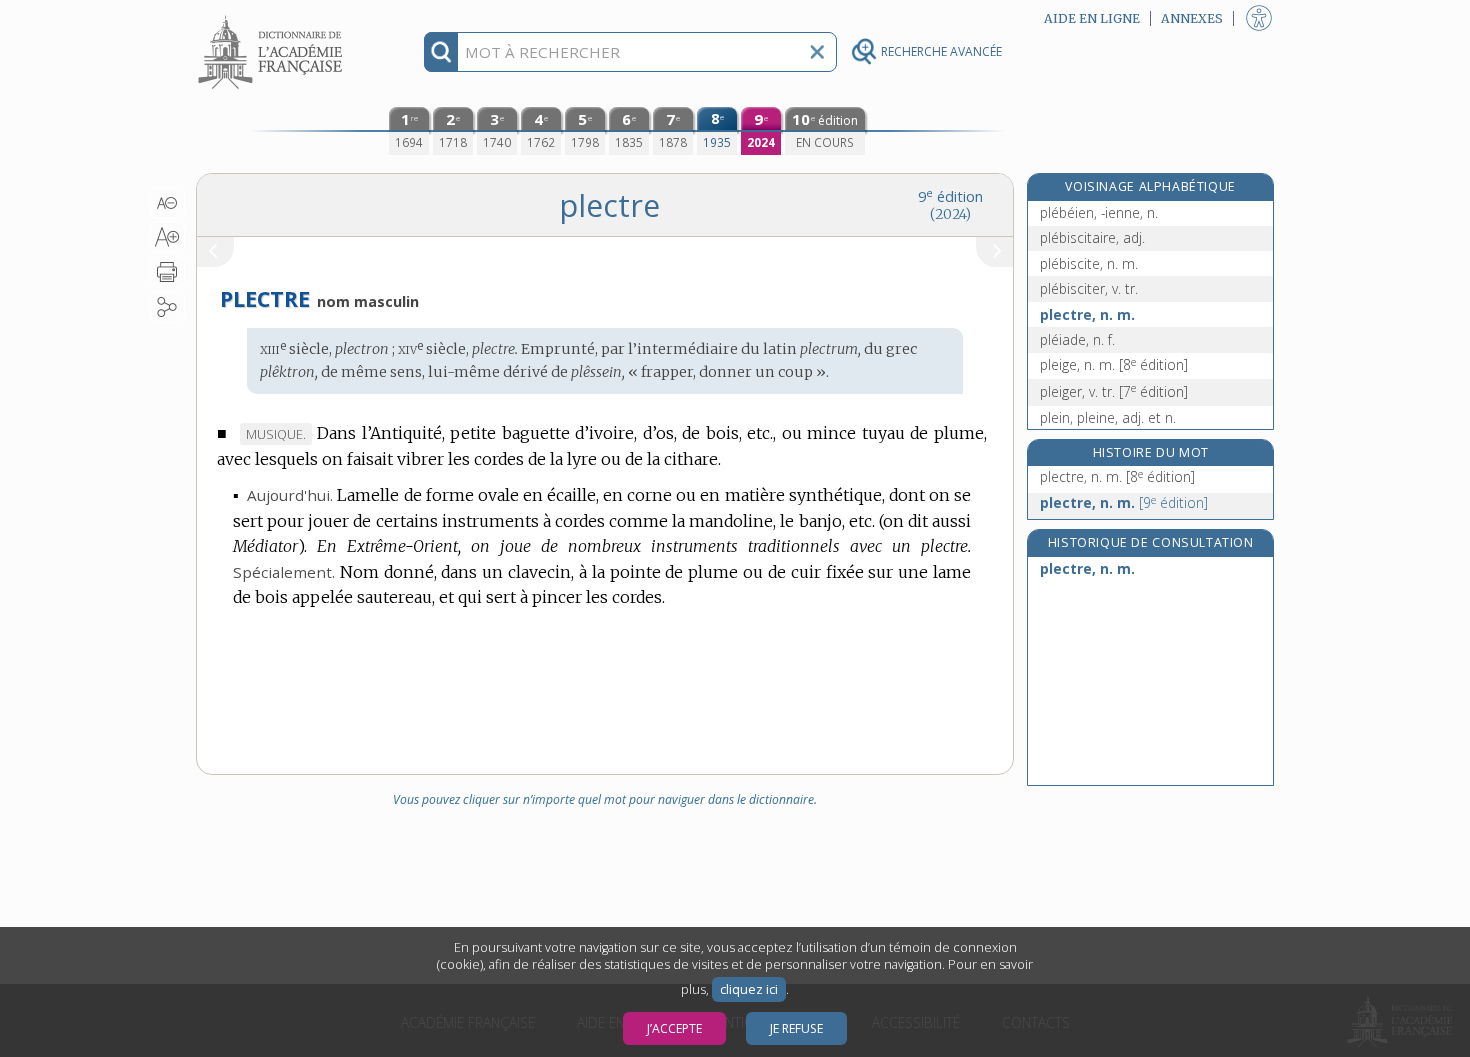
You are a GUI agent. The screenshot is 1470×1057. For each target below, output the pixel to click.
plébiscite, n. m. (1089, 263)
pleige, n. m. (1114, 364)
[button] (167, 203)
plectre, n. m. (1087, 314)
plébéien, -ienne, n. (1099, 212)
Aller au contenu (273, 17)
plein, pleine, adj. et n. (1108, 417)
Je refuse (796, 1028)
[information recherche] (441, 52)
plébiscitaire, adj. (1092, 237)
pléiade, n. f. (1077, 339)
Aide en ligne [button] (1092, 18)
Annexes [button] (1192, 18)
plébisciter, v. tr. (1089, 288)
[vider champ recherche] (817, 52)
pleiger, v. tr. (1114, 391)
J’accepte (674, 1028)
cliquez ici (749, 989)
